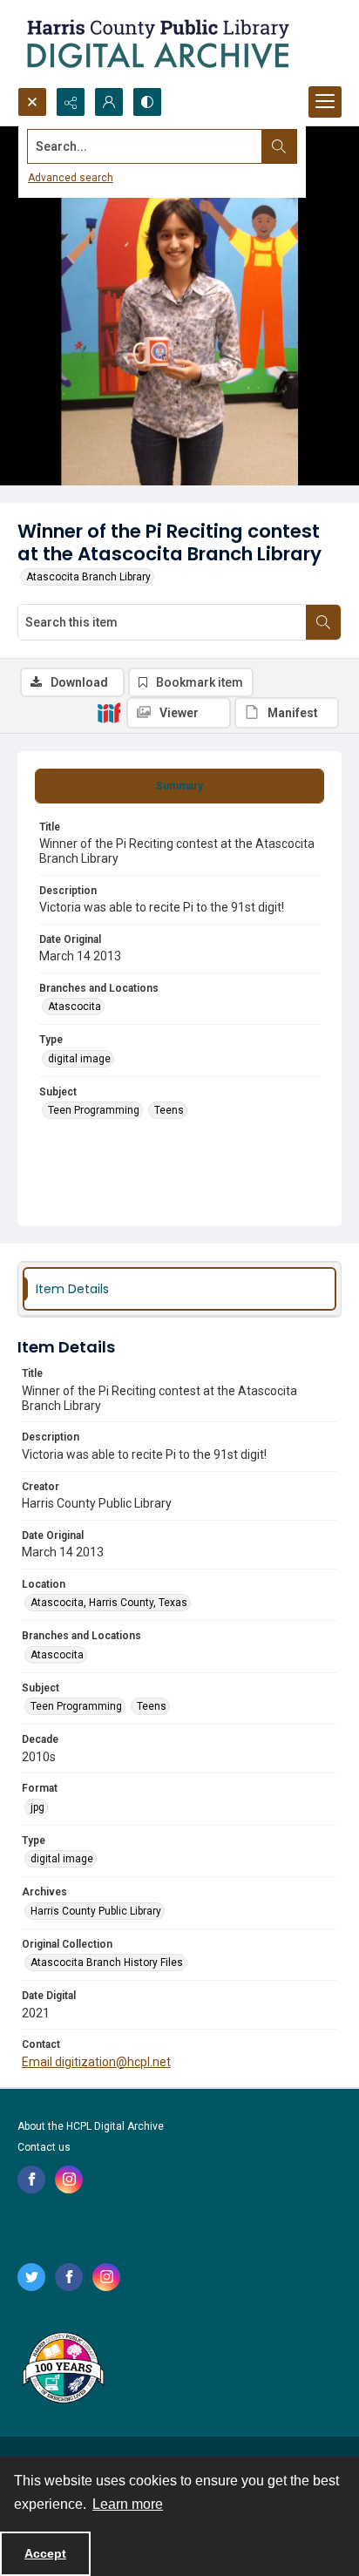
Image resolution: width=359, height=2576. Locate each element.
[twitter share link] (31, 2277)
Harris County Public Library (96, 1911)
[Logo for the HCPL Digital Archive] (157, 44)
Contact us (44, 2147)
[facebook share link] (31, 2179)
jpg (37, 1807)
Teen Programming (94, 1110)
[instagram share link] (69, 2179)
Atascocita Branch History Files (107, 1963)
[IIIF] (109, 712)
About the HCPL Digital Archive (91, 2126)
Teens (169, 1110)
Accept (45, 2553)
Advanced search (71, 178)
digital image (79, 1059)
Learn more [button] (128, 2504)
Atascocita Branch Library (88, 577)
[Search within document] (323, 622)
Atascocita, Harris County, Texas (109, 1603)
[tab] (179, 786)
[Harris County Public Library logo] (62, 2369)
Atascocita (75, 1007)
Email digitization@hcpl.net (96, 2062)
